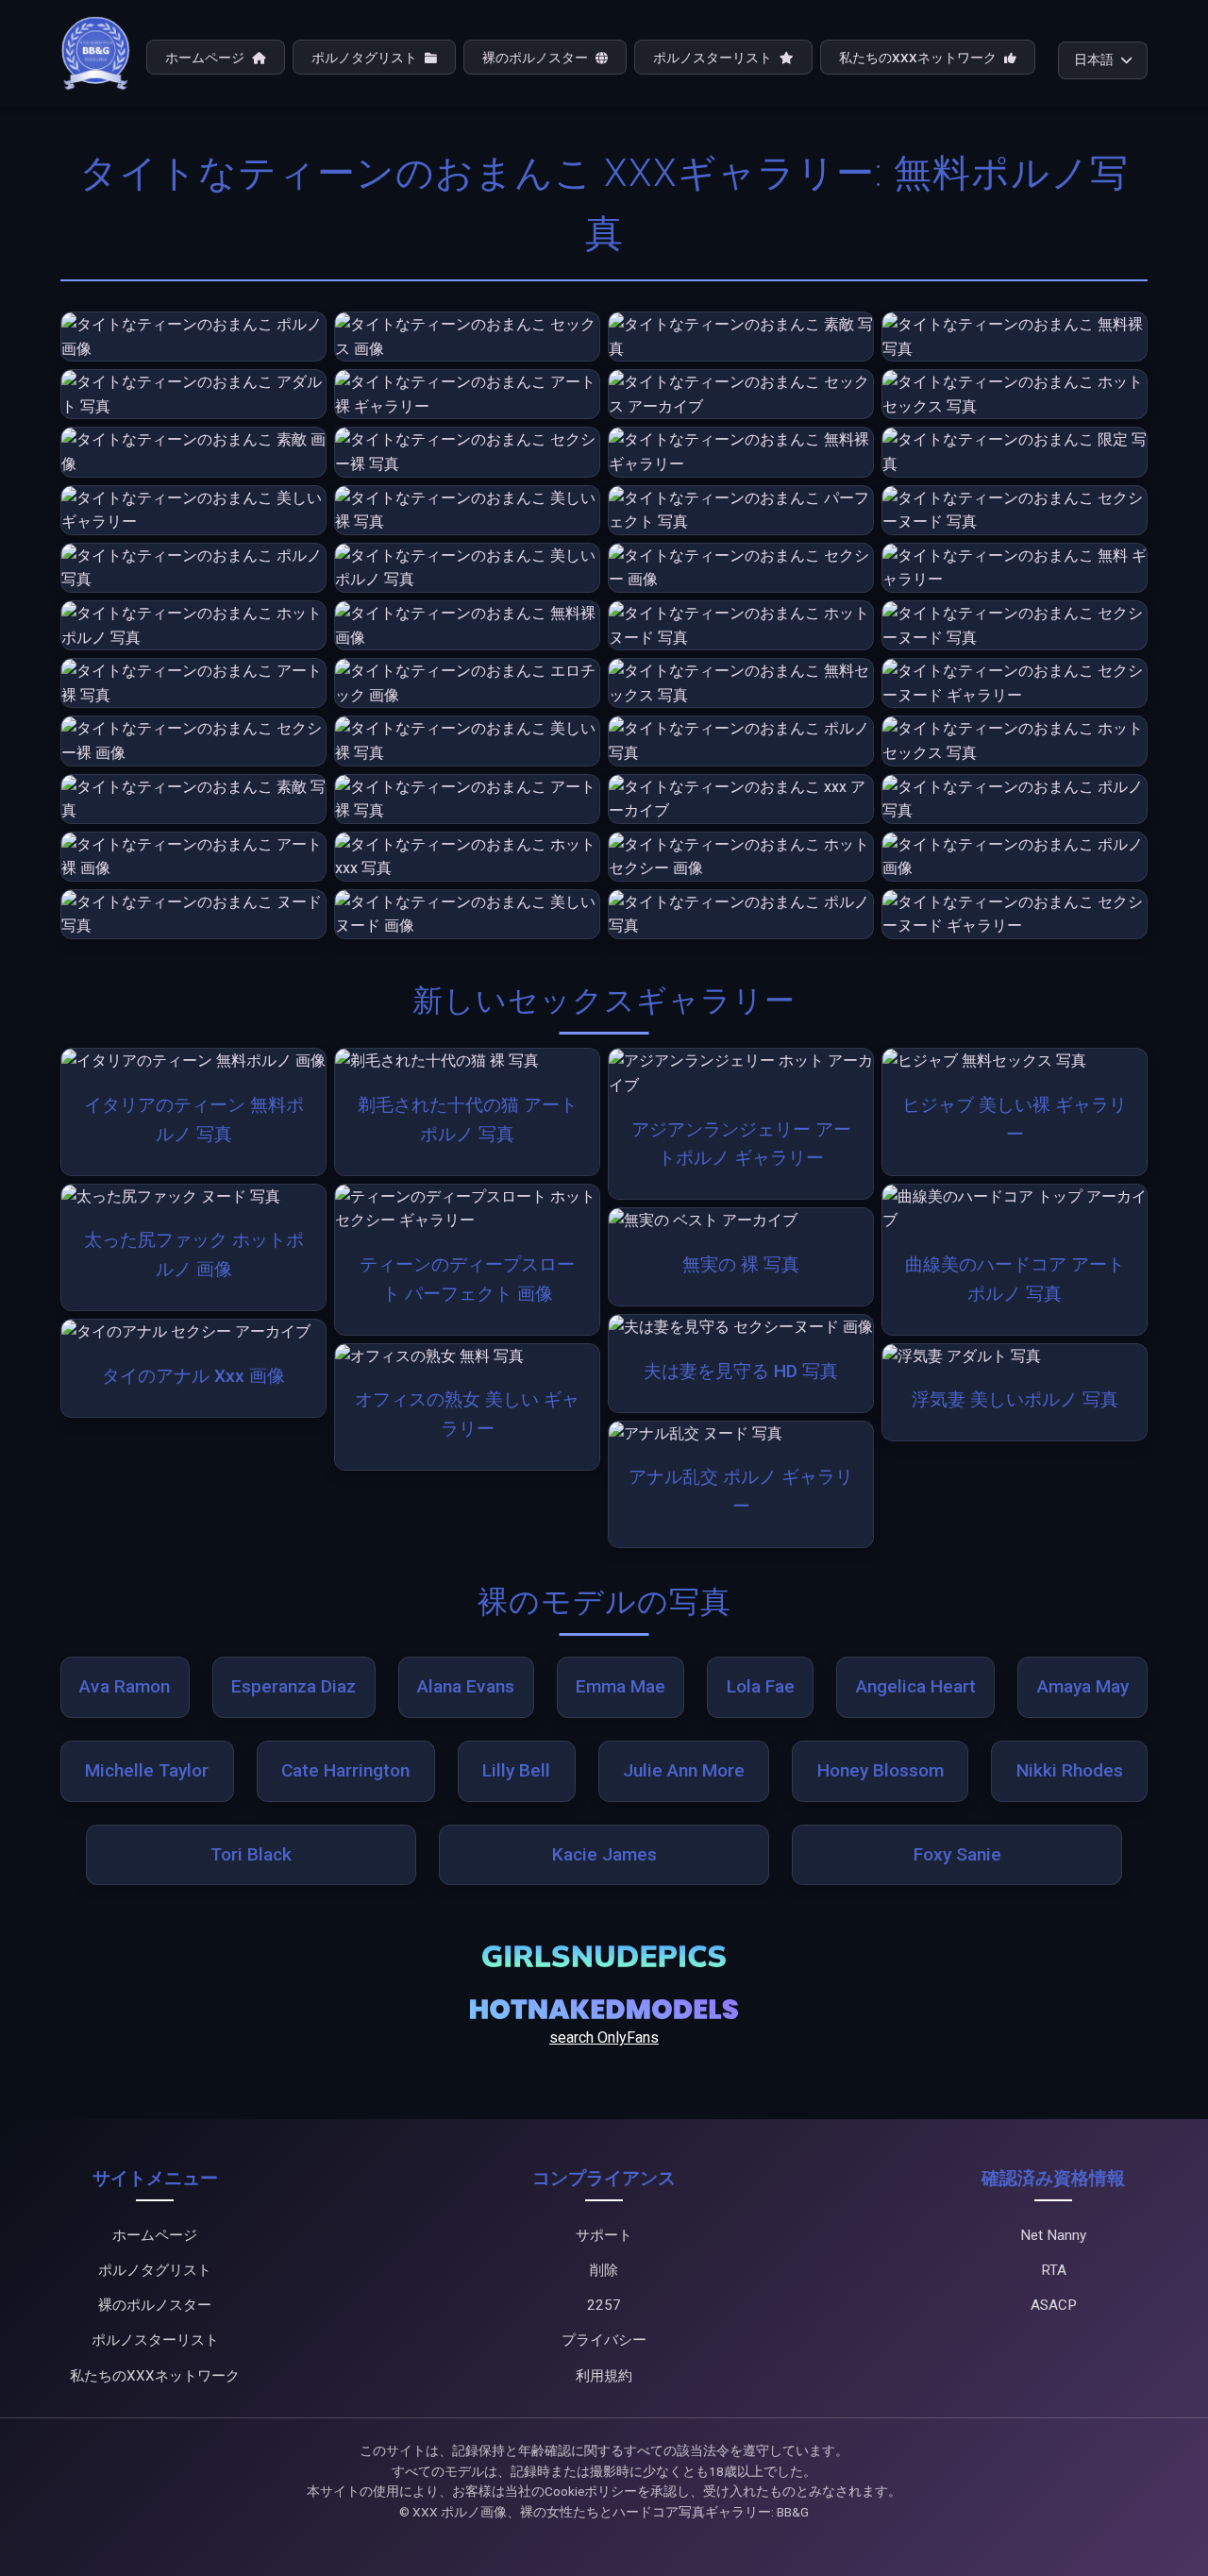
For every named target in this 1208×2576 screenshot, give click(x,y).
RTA (1054, 2270)
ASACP (1054, 2305)
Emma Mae (621, 1686)
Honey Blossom (881, 1770)
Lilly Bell (516, 1770)
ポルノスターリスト (714, 58)
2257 (604, 2305)
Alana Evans (466, 1686)
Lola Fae (761, 1686)
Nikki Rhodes (1070, 1770)
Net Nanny (1053, 2235)
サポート (604, 2235)
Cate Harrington (345, 1770)
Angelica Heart (916, 1686)
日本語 (1094, 59)
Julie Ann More (684, 1770)
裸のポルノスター (537, 58)
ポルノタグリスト (366, 58)
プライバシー (604, 2340)
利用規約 (604, 2376)
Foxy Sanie (957, 1854)
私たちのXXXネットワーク (919, 58)
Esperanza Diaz (294, 1686)
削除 (604, 2270)
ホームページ (206, 58)
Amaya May (1083, 1686)
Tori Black (251, 1854)
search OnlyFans (604, 2037)
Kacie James (604, 1854)
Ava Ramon (125, 1686)
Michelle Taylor (147, 1770)
